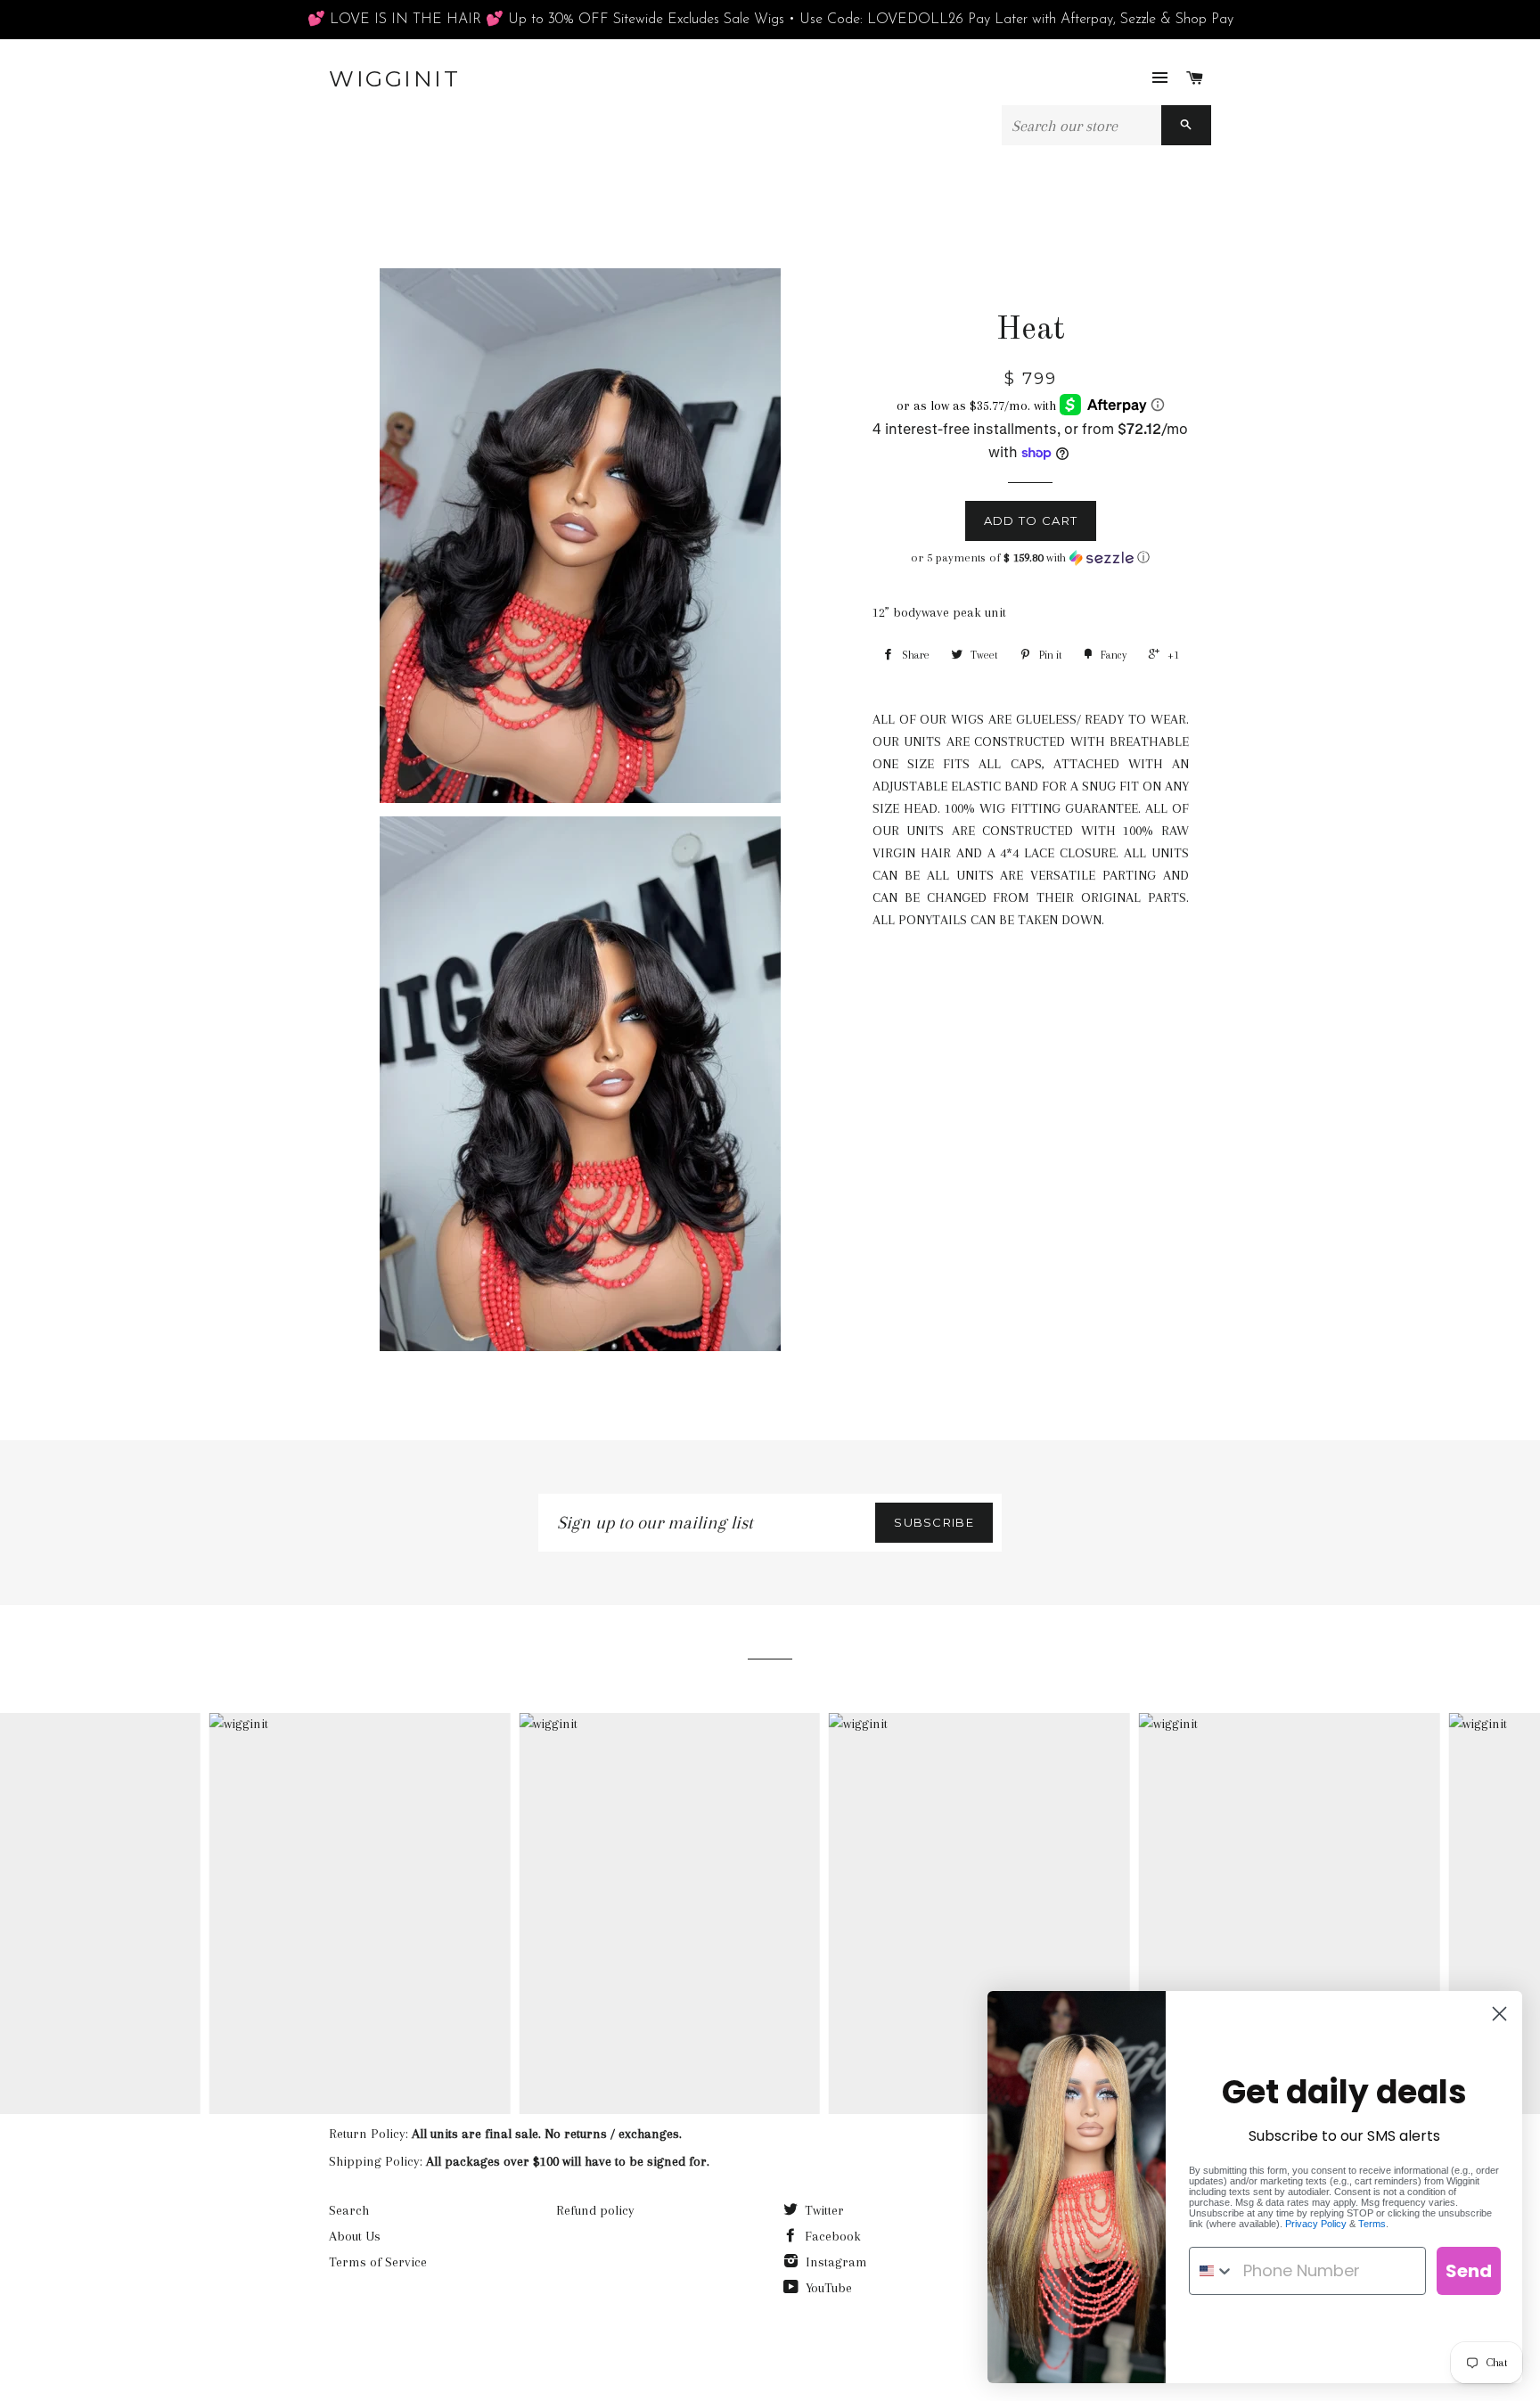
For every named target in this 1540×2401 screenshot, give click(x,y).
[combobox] (1212, 2271)
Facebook (831, 2236)
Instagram (835, 2262)
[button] (1031, 558)
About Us (355, 2236)
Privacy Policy (1316, 2224)
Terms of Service (378, 2262)
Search (349, 2210)
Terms (1372, 2224)
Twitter (823, 2210)
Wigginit (394, 78)
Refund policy (595, 2210)
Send (1469, 2271)
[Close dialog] (1499, 2014)
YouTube (827, 2288)
